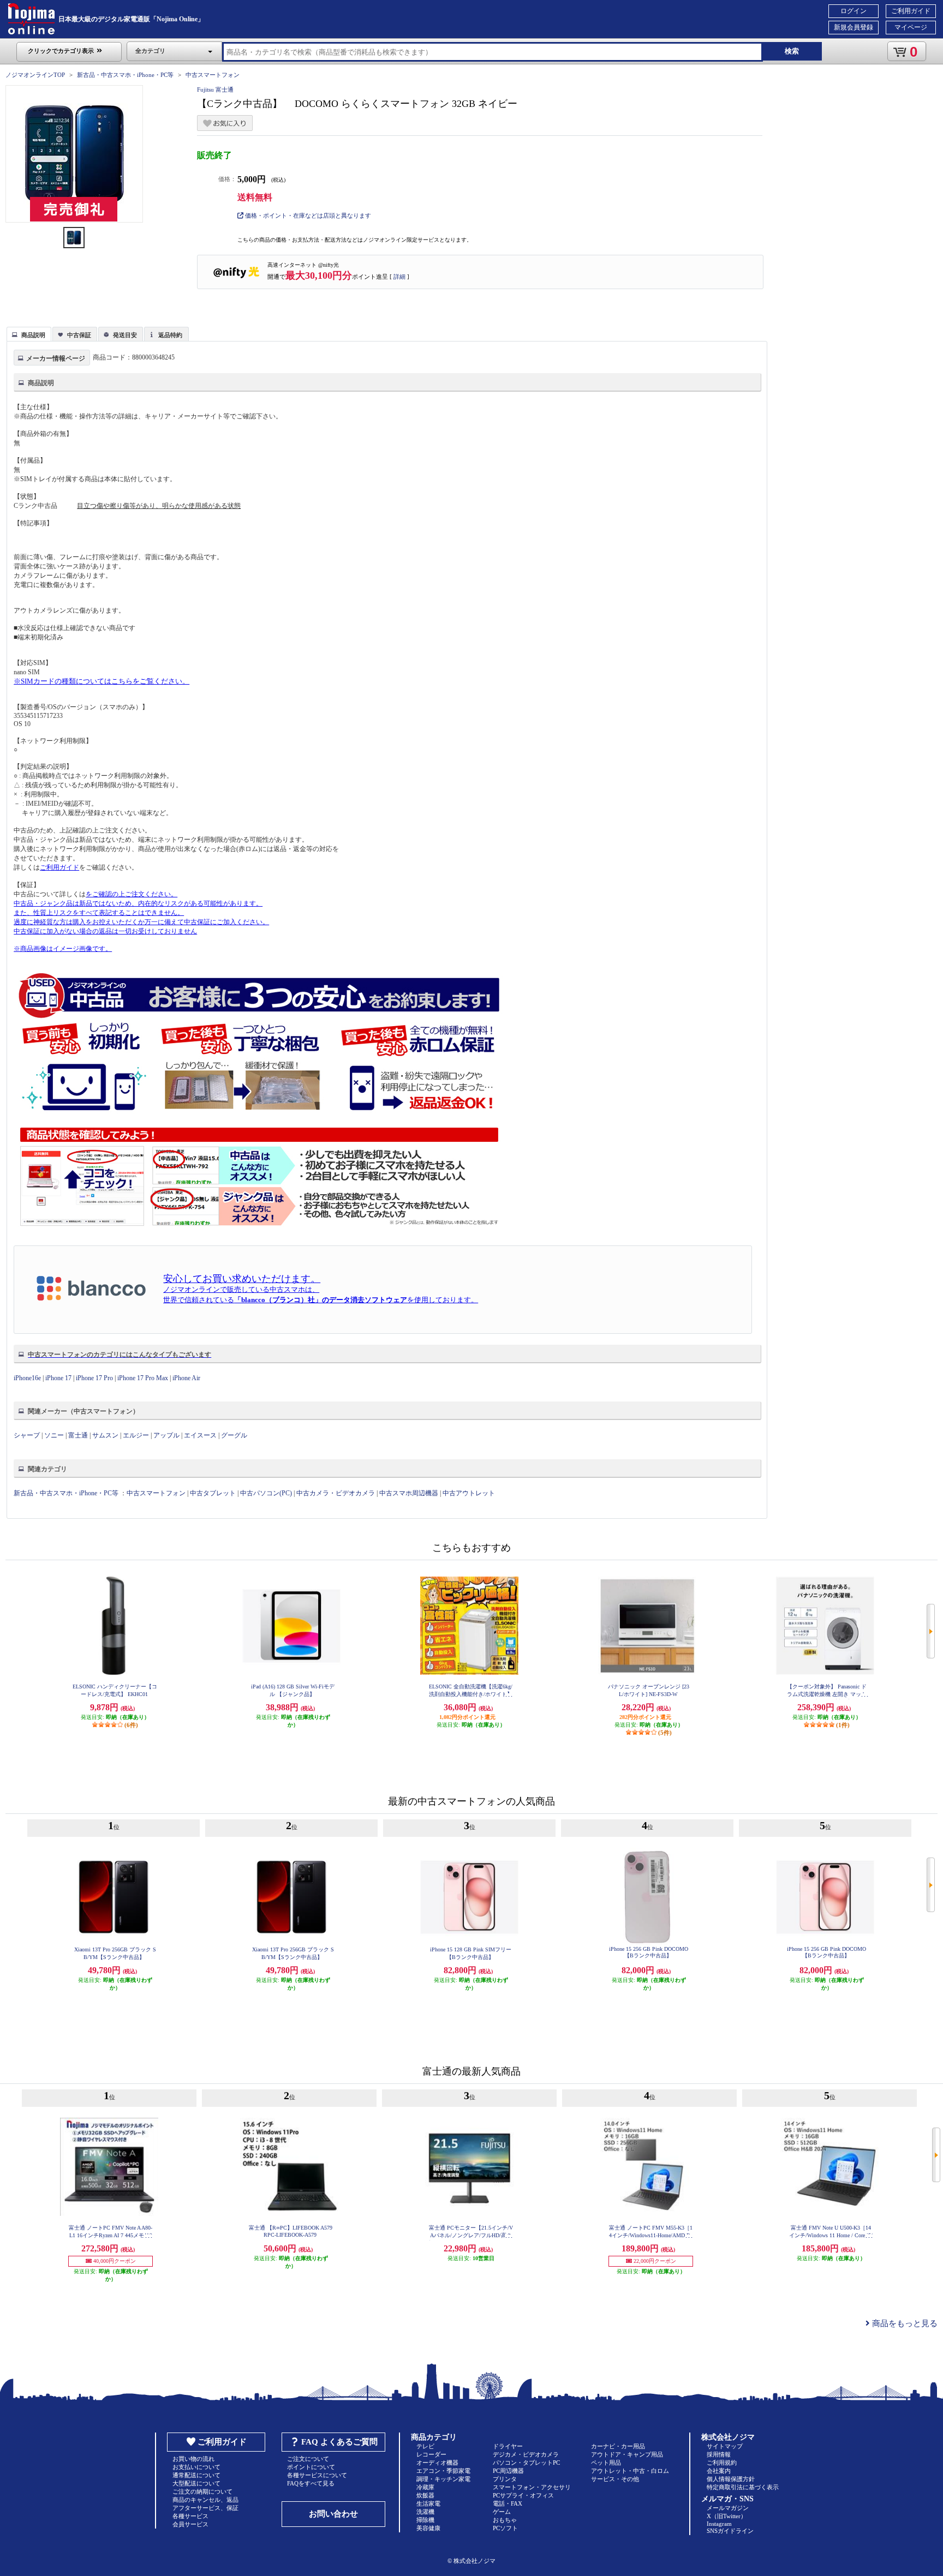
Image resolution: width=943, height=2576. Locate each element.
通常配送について (196, 2475)
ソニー (54, 1435)
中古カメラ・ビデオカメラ (336, 1493)
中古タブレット (213, 1493)
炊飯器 (425, 2495)
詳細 (399, 277)
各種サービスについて (317, 2475)
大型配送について (196, 2483)
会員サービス (190, 2524)
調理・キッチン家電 (443, 2479)
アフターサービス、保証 (205, 2508)
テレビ (425, 2446)
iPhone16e (27, 1378)
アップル (166, 1435)
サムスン (105, 1435)
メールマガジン (728, 2508)
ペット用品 (606, 2463)
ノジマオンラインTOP (35, 75)
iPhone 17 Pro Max (143, 1378)
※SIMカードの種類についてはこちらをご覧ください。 (102, 681)
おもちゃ (505, 2520)
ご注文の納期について (202, 2491)
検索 (792, 51)
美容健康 (428, 2528)
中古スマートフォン (213, 75)
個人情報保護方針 (731, 2479)
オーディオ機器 (437, 2463)
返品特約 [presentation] (170, 335)
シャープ (27, 1435)
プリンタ (505, 2479)
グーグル (234, 1435)
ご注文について (308, 2459)
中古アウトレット (469, 1493)
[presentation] (28, 333)
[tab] (29, 334)
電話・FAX (508, 2503)
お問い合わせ (333, 2514)
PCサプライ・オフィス (523, 2495)
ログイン (854, 11)
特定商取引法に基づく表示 (743, 2487)
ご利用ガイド (911, 11)
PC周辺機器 (508, 2471)
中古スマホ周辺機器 (409, 1493)
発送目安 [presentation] (125, 335)
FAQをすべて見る (311, 2483)
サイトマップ (725, 2446)
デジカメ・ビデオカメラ (526, 2454)
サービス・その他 (615, 2479)
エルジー (136, 1435)
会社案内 (719, 2471)
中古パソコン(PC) (266, 1493)
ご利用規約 (722, 2463)
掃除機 (425, 2520)
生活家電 (428, 2503)
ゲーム (502, 2512)
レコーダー (431, 2454)
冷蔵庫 (425, 2487)
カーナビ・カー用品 (618, 2446)
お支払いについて (196, 2467)
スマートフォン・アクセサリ (532, 2487)
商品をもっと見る (904, 2323)
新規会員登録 (854, 27)
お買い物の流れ (193, 2459)
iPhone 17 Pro (94, 1378)
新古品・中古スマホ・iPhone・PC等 (125, 75)
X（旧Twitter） (727, 2516)
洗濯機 (425, 2512)
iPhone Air (186, 1378)
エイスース (200, 1435)
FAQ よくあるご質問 (339, 2442)
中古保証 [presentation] (79, 335)
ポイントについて (311, 2467)
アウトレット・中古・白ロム (630, 2471)
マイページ (911, 27)
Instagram (719, 2524)
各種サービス (190, 2516)
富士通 (78, 1435)
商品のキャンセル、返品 (205, 2500)
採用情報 (719, 2454)
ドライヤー (508, 2446)
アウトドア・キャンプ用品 (627, 2454)
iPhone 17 (58, 1378)
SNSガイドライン (730, 2531)
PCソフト (505, 2528)
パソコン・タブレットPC (526, 2463)
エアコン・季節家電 (443, 2471)
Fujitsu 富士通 (215, 89)
